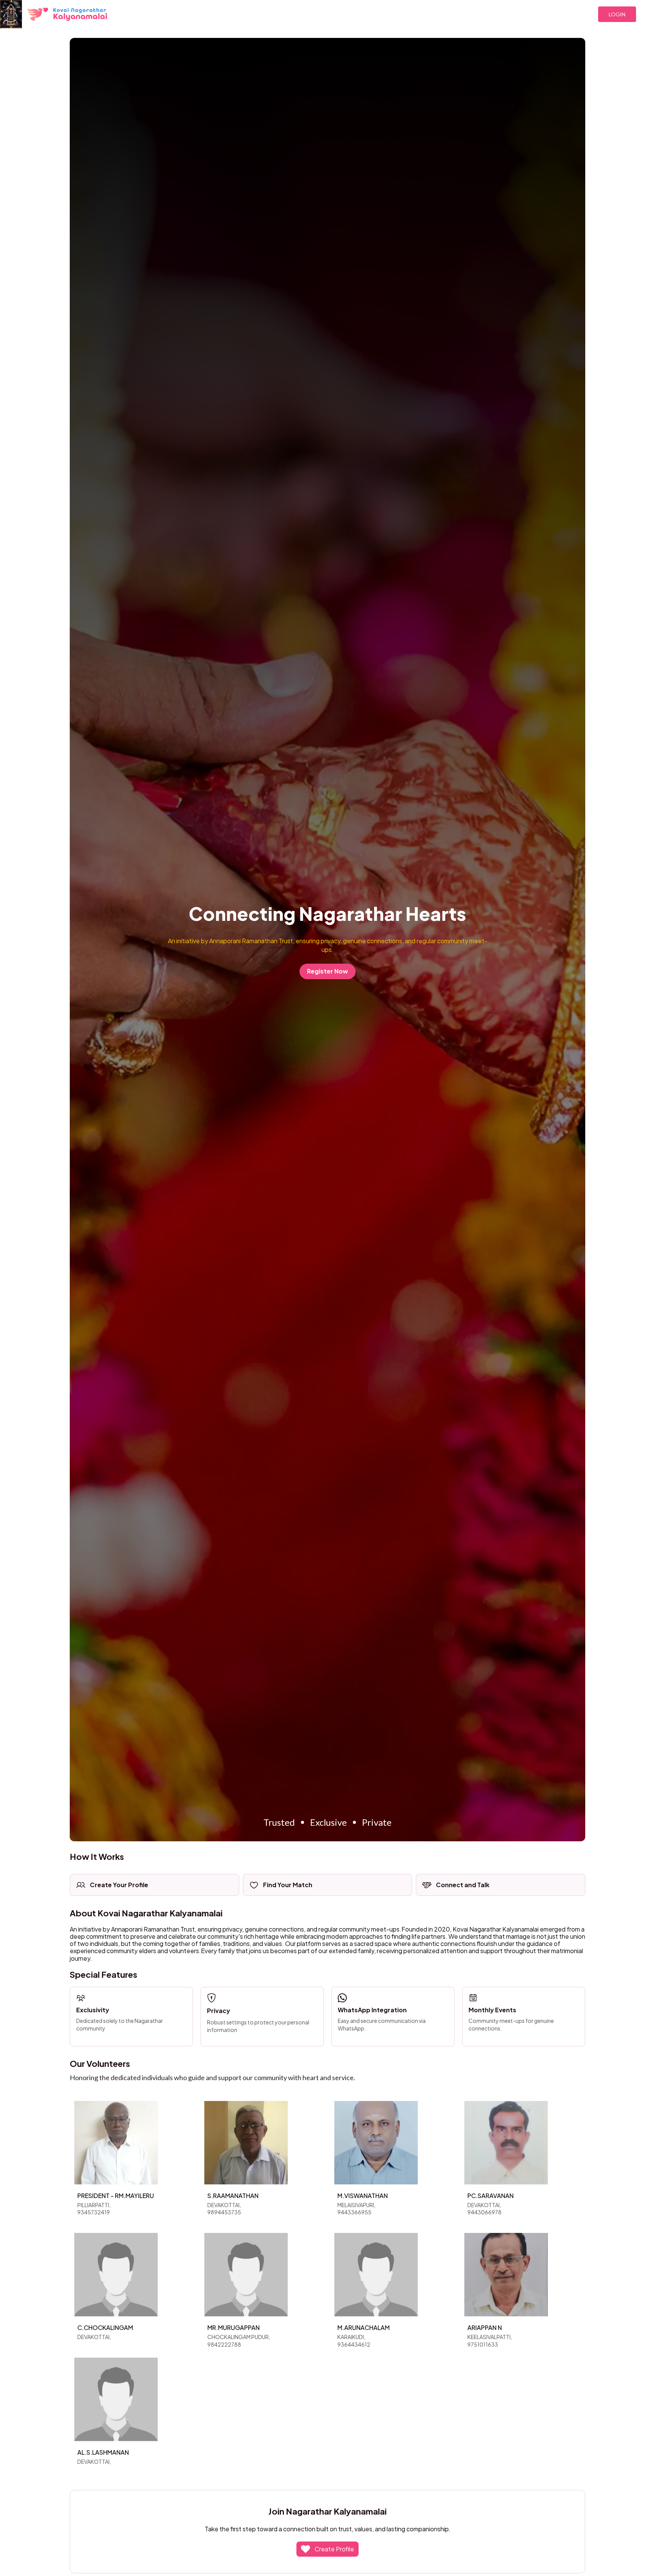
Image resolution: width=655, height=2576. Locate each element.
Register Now (327, 971)
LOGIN (617, 14)
